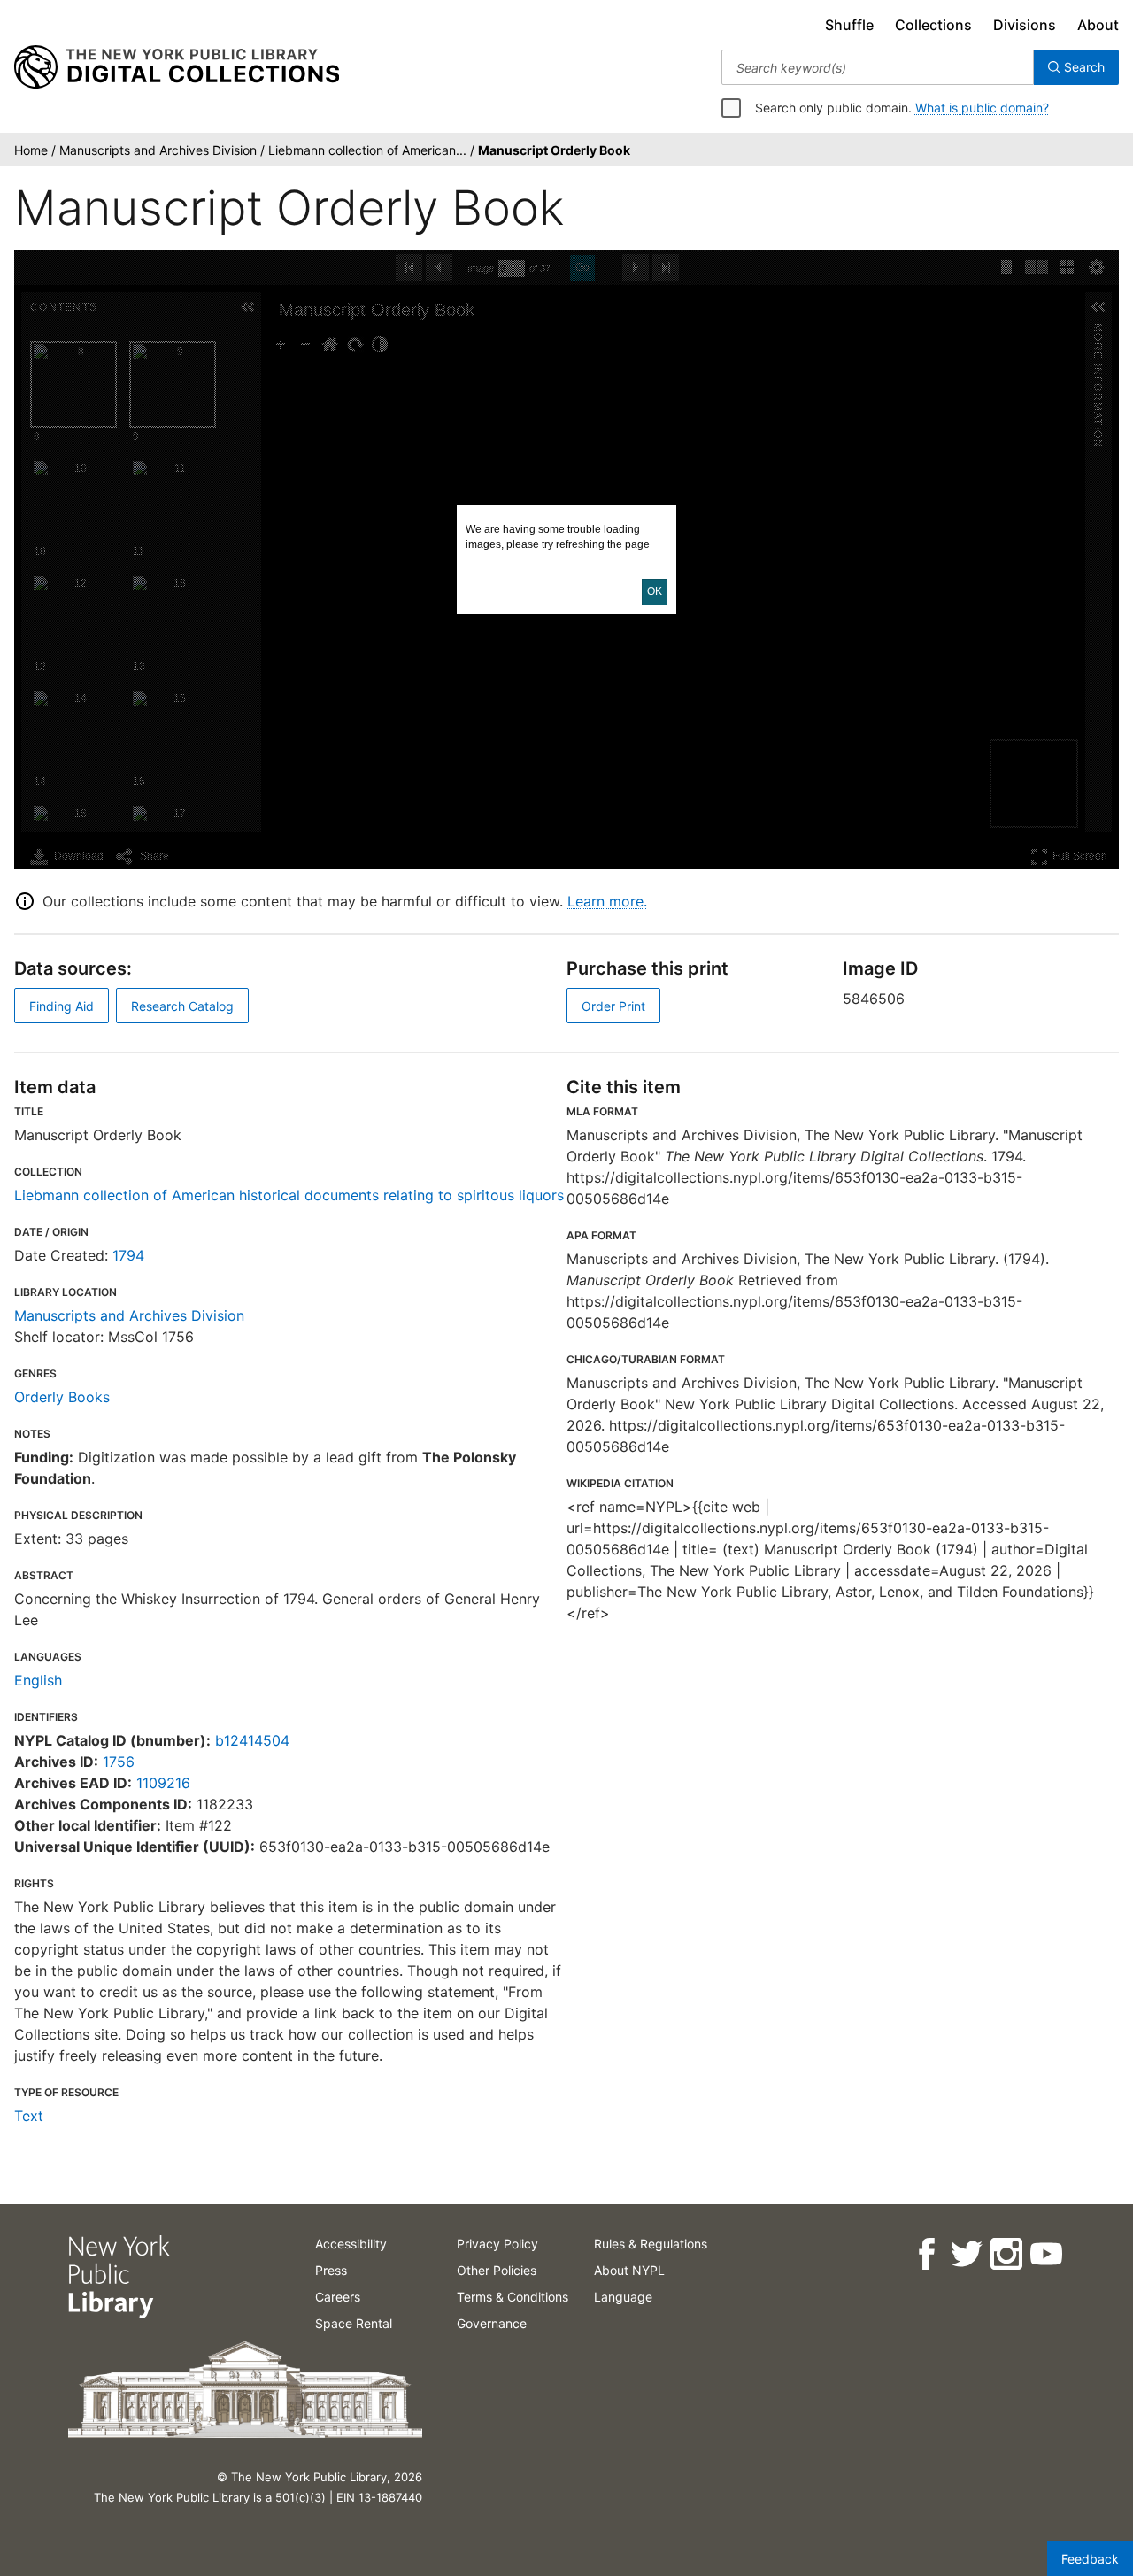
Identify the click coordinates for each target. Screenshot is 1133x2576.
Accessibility (351, 2244)
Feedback (1090, 2559)
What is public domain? (982, 108)
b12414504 (252, 1740)
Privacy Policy (497, 2244)
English (38, 1680)
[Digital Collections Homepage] (177, 67)
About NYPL (629, 2270)
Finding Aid (62, 1006)
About (1098, 25)
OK (655, 591)
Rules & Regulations (651, 2244)
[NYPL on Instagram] (1005, 2254)
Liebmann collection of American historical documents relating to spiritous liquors (289, 1195)
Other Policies (497, 2270)
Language (623, 2297)
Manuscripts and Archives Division (129, 1315)
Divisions (1025, 25)
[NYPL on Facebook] (925, 2254)
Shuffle (849, 25)
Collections (933, 25)
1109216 (163, 1783)
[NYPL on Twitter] (965, 2254)
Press (331, 2270)
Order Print (613, 1006)
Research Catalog (182, 1006)
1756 (119, 1762)
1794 (128, 1255)
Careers (338, 2297)
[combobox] (878, 67)
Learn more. (607, 901)
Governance (492, 2323)
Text (29, 2116)
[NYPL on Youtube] (1045, 2254)
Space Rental (354, 2323)
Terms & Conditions (513, 2297)
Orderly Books (62, 1397)
